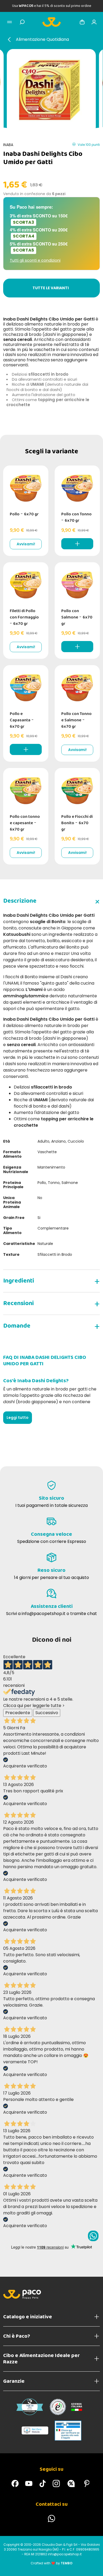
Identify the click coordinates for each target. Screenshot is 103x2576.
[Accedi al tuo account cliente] (94, 22)
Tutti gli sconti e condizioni (35, 260)
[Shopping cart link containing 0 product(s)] (82, 22)
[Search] (22, 22)
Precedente (18, 1713)
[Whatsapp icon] (93, 2236)
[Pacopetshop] (15, 2483)
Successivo (47, 1713)
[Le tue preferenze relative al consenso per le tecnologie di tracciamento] (94, 2567)
